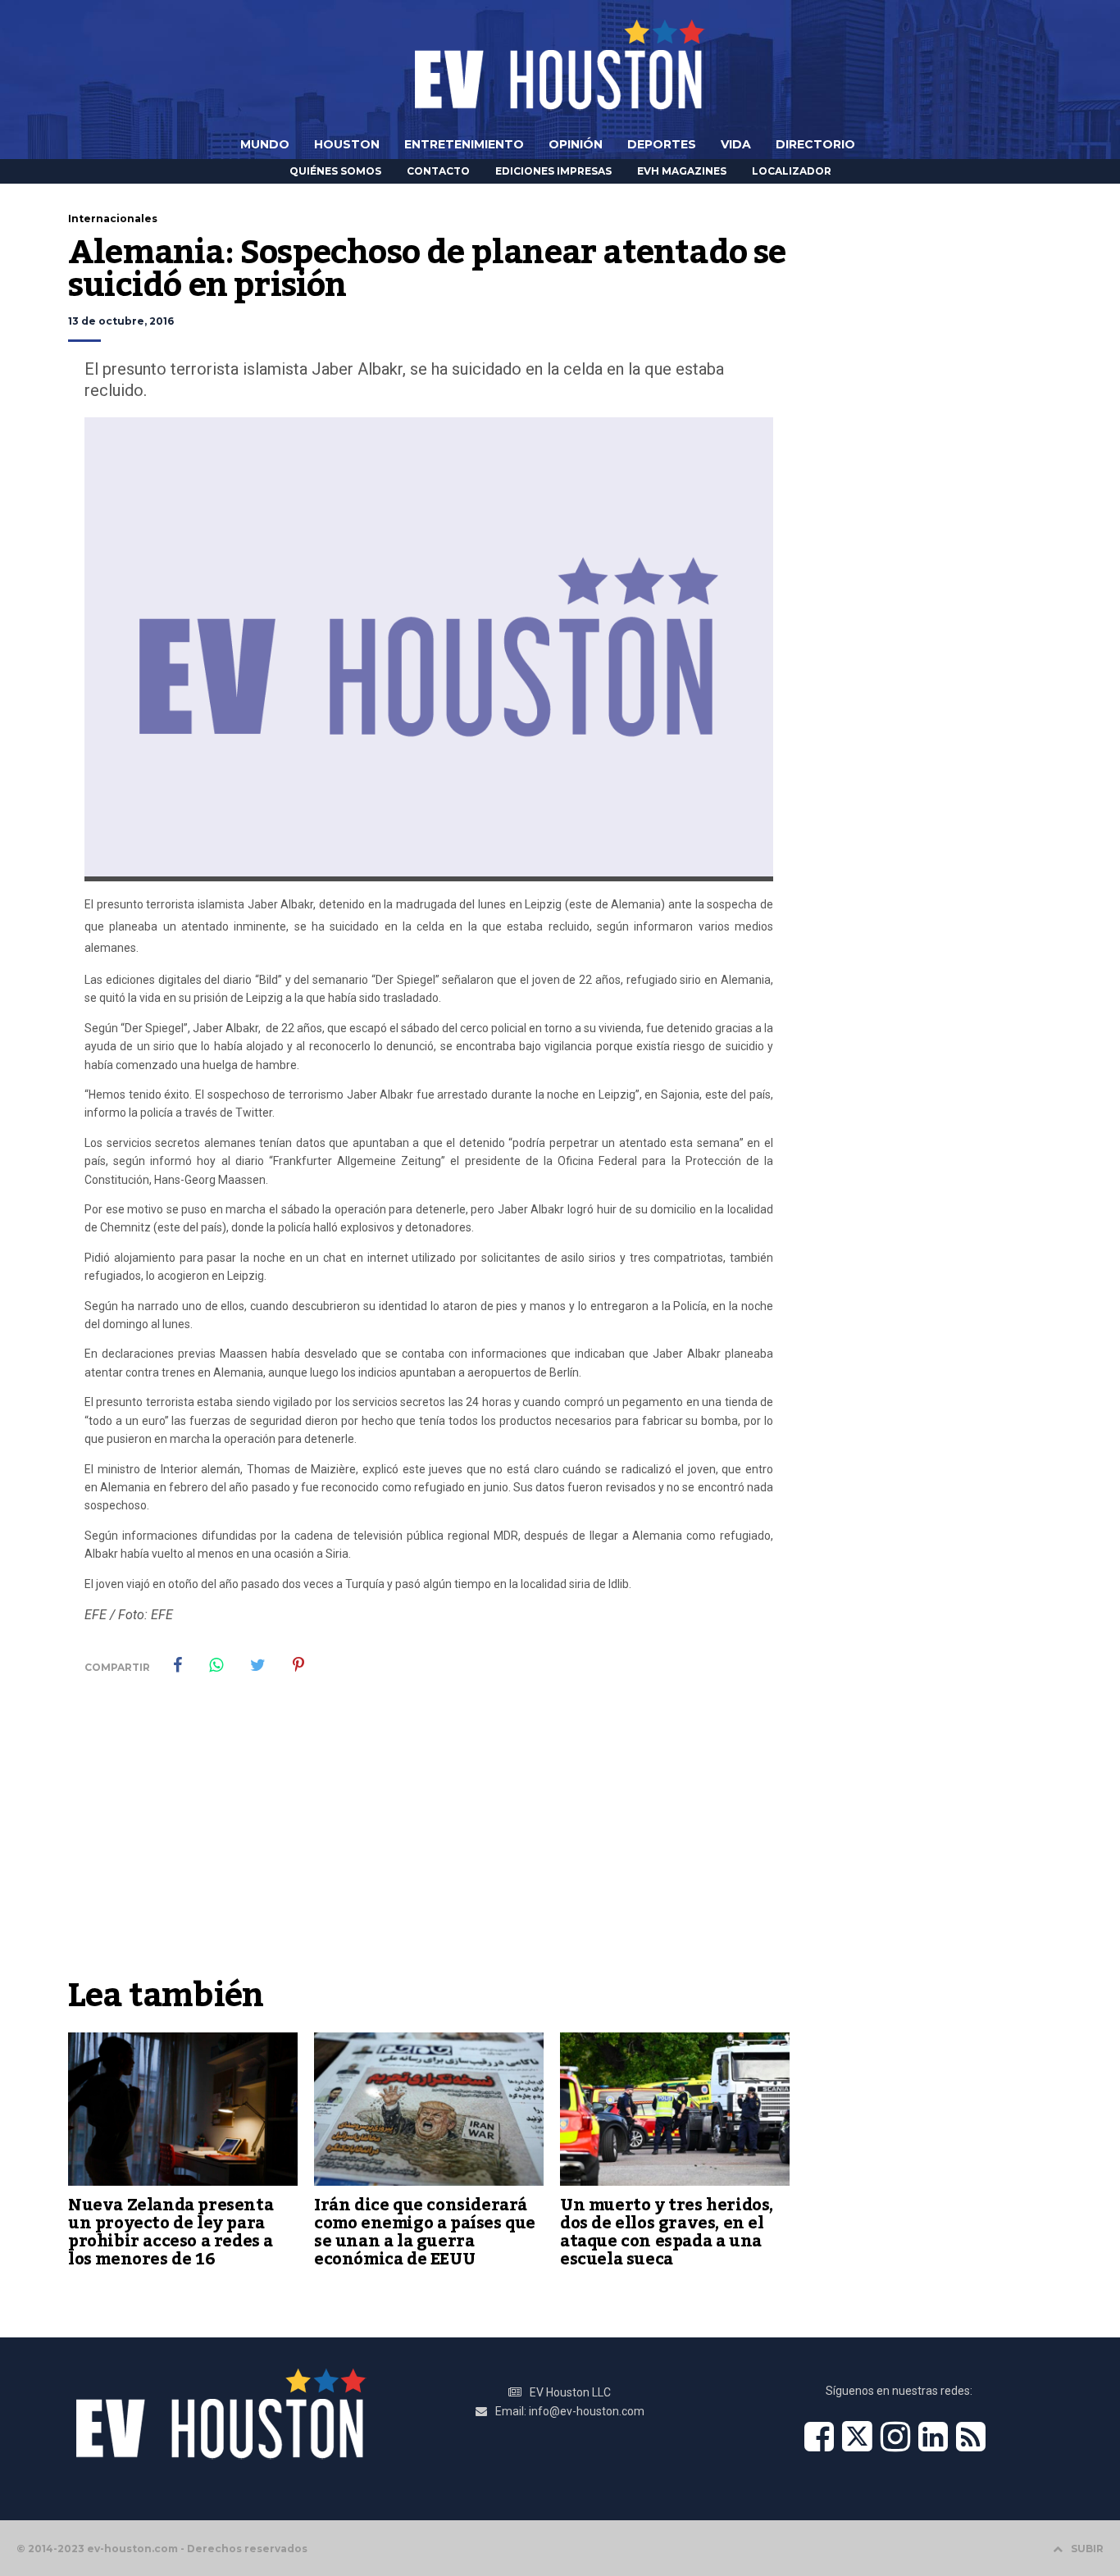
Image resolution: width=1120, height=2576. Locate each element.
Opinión (576, 144)
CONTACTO (438, 171)
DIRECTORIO (815, 144)
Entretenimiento (464, 144)
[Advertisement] (429, 1846)
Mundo (265, 144)
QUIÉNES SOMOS (335, 171)
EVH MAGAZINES (682, 171)
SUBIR (1087, 2549)
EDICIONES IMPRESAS (553, 171)
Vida (736, 144)
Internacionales (113, 218)
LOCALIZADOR (792, 171)
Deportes (662, 144)
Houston (347, 144)
